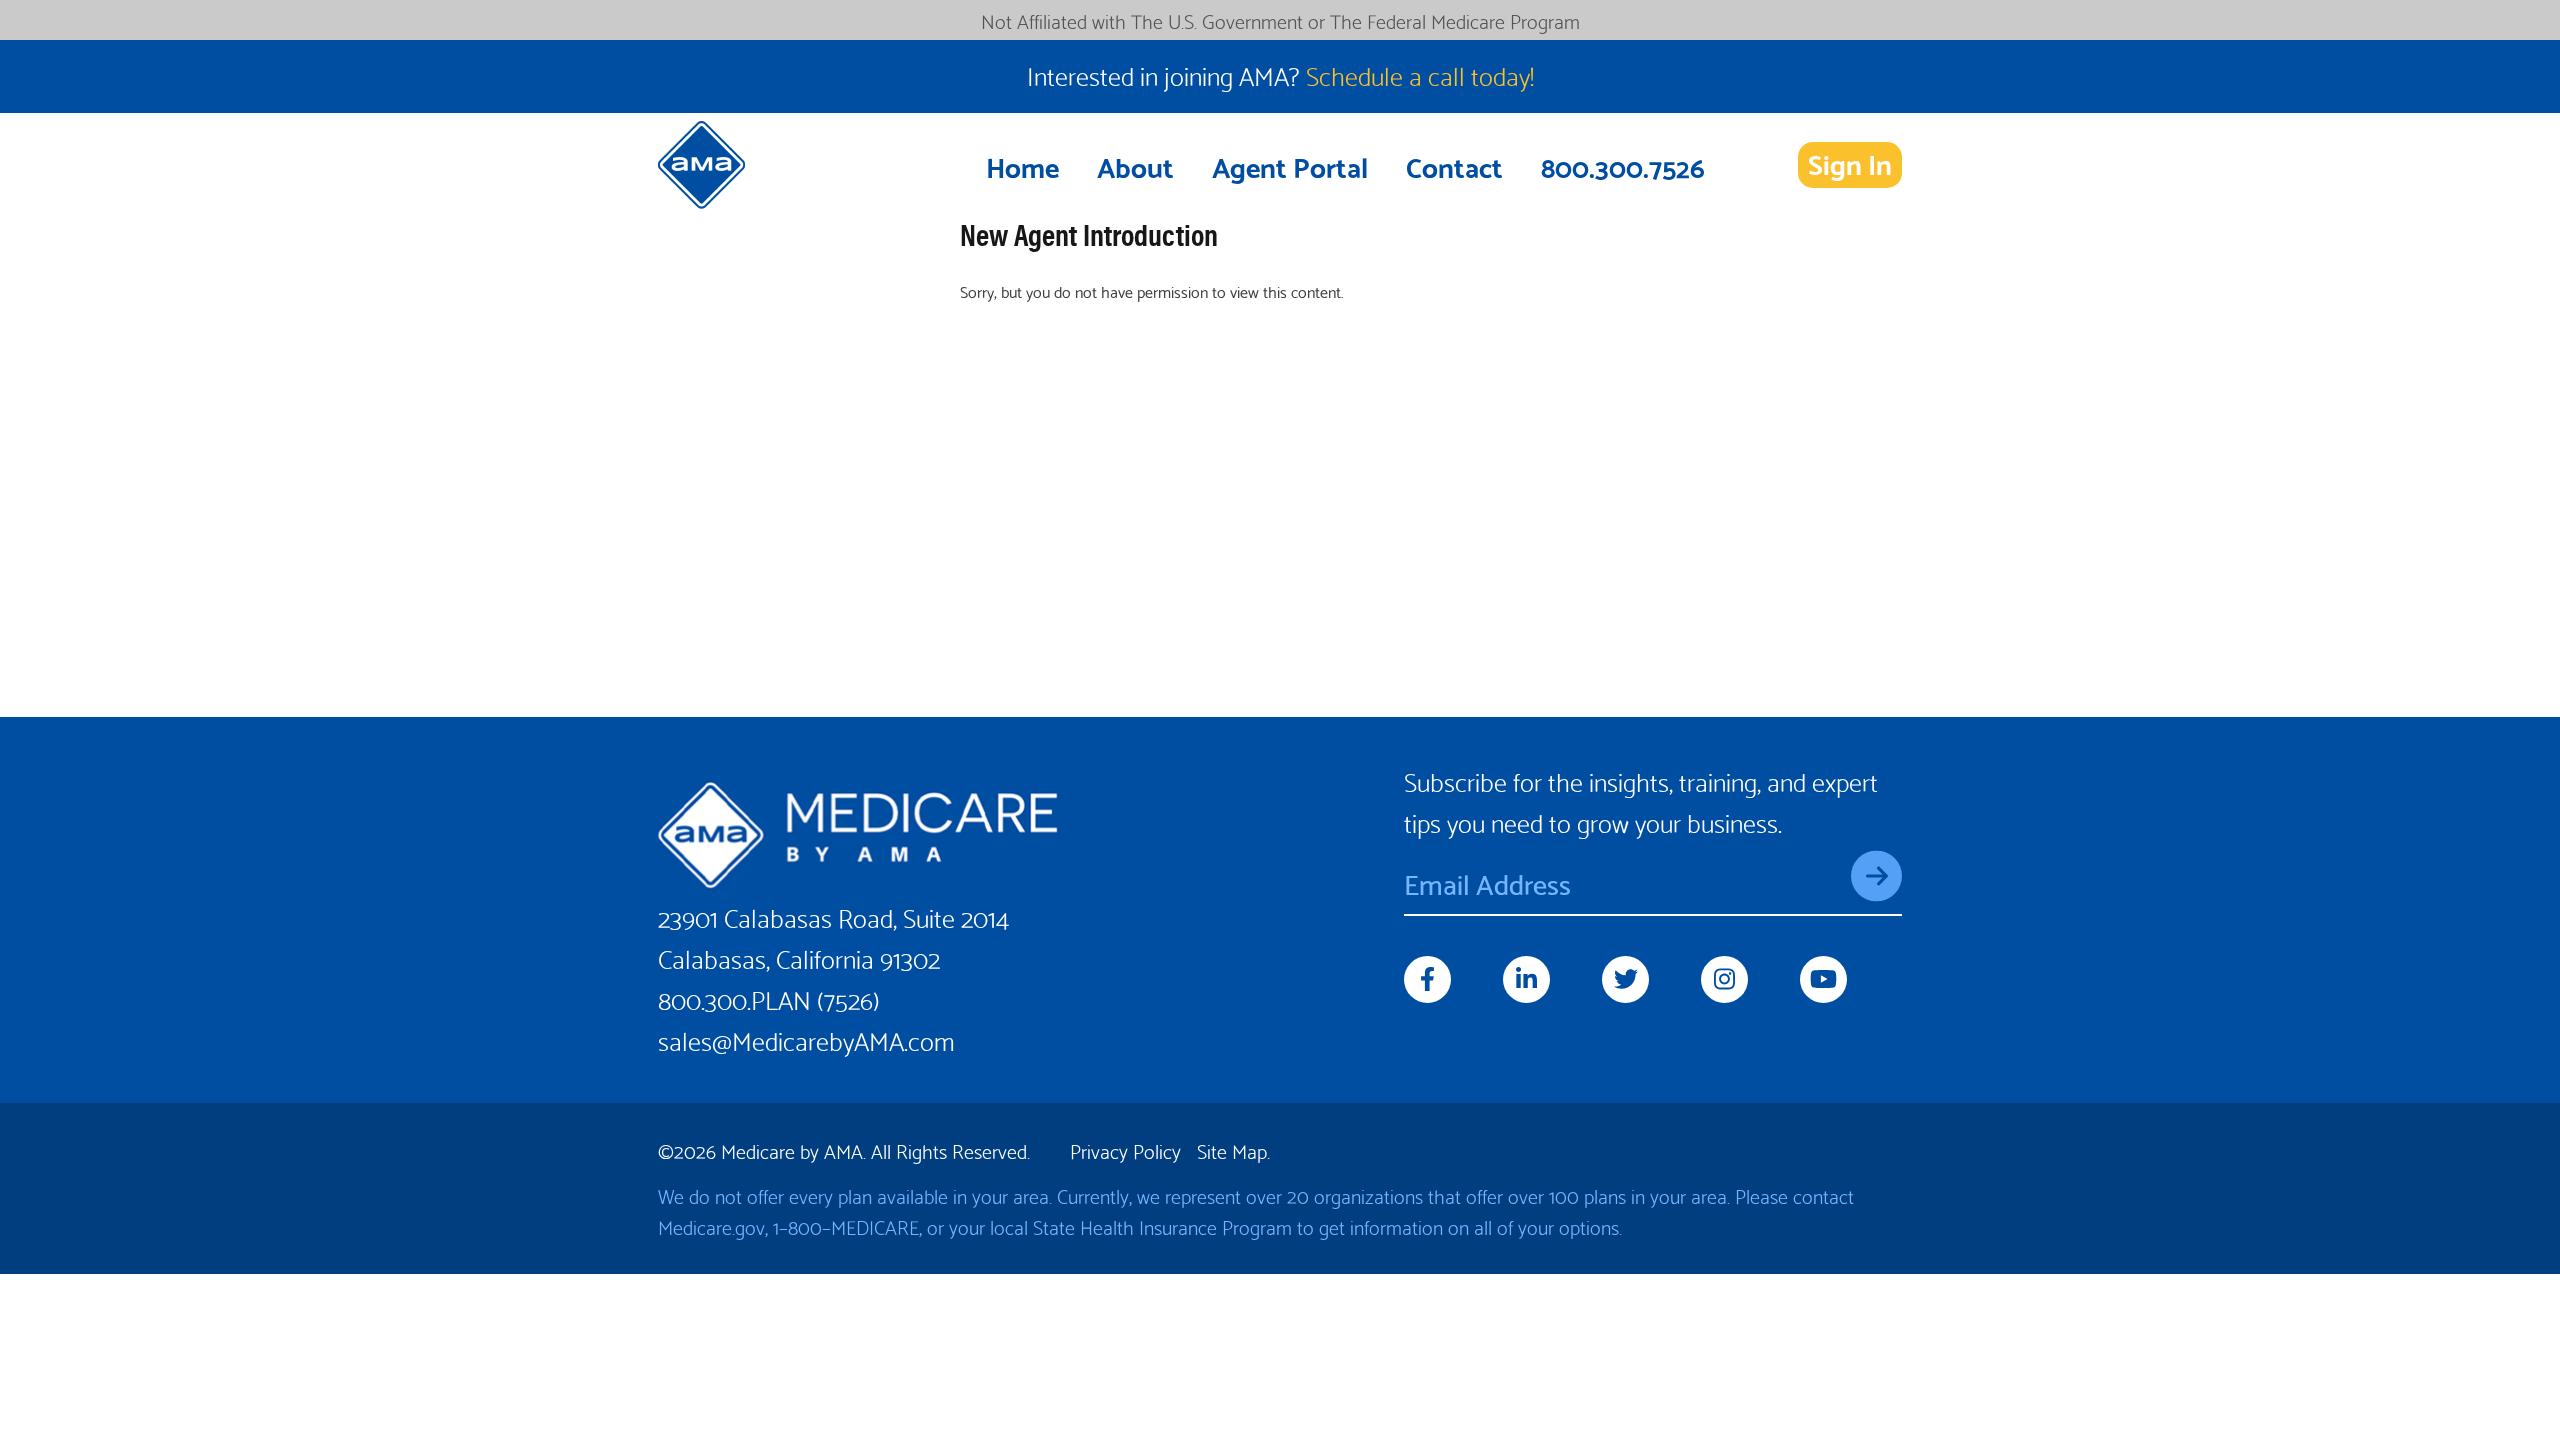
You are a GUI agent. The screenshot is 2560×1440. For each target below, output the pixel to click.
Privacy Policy (1125, 1150)
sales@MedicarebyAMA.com (806, 1038)
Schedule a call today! (1420, 73)
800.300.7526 (1623, 165)
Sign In (1850, 164)
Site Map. (1233, 1150)
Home (1022, 165)
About (1135, 165)
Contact (1454, 165)
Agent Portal (1290, 165)
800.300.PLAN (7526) (769, 997)
